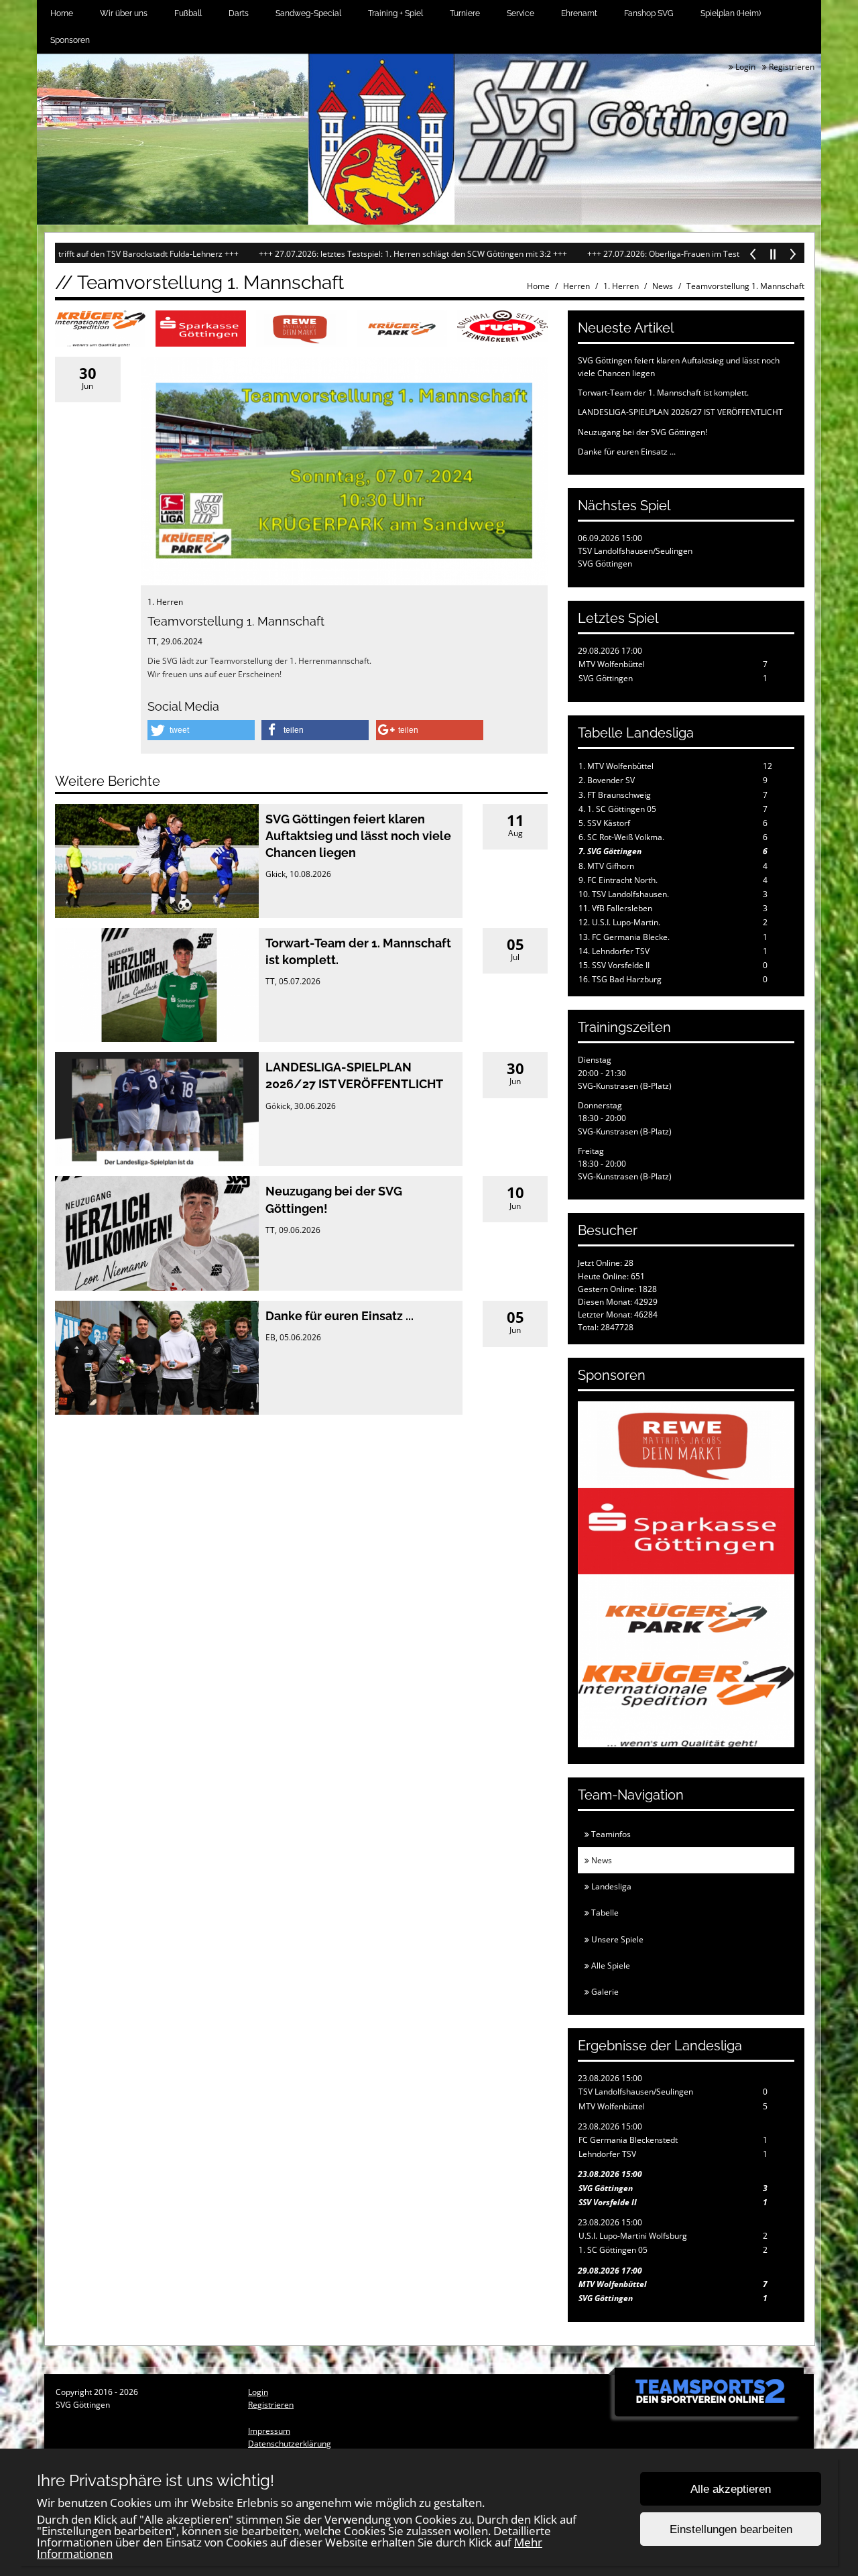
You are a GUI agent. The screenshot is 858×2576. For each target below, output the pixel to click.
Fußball (188, 13)
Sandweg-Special (308, 13)
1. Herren (621, 286)
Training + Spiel (395, 13)
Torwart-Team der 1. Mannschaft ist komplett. (663, 393)
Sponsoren (70, 40)
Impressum (269, 2431)
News (663, 286)
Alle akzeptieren (731, 2489)
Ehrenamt (579, 13)
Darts (239, 13)
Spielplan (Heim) (731, 13)
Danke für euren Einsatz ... (340, 1316)
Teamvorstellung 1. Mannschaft (745, 286)
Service (520, 13)
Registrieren (791, 67)
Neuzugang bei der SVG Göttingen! (642, 432)
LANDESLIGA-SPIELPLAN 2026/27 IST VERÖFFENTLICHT (680, 412)
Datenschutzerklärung (290, 2444)
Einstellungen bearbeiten (731, 2529)
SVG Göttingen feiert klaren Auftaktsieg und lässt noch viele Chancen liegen (358, 836)
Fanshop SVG (649, 13)
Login (744, 67)
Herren (576, 286)
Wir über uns (124, 13)
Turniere (465, 13)
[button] (201, 730)
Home (62, 13)
